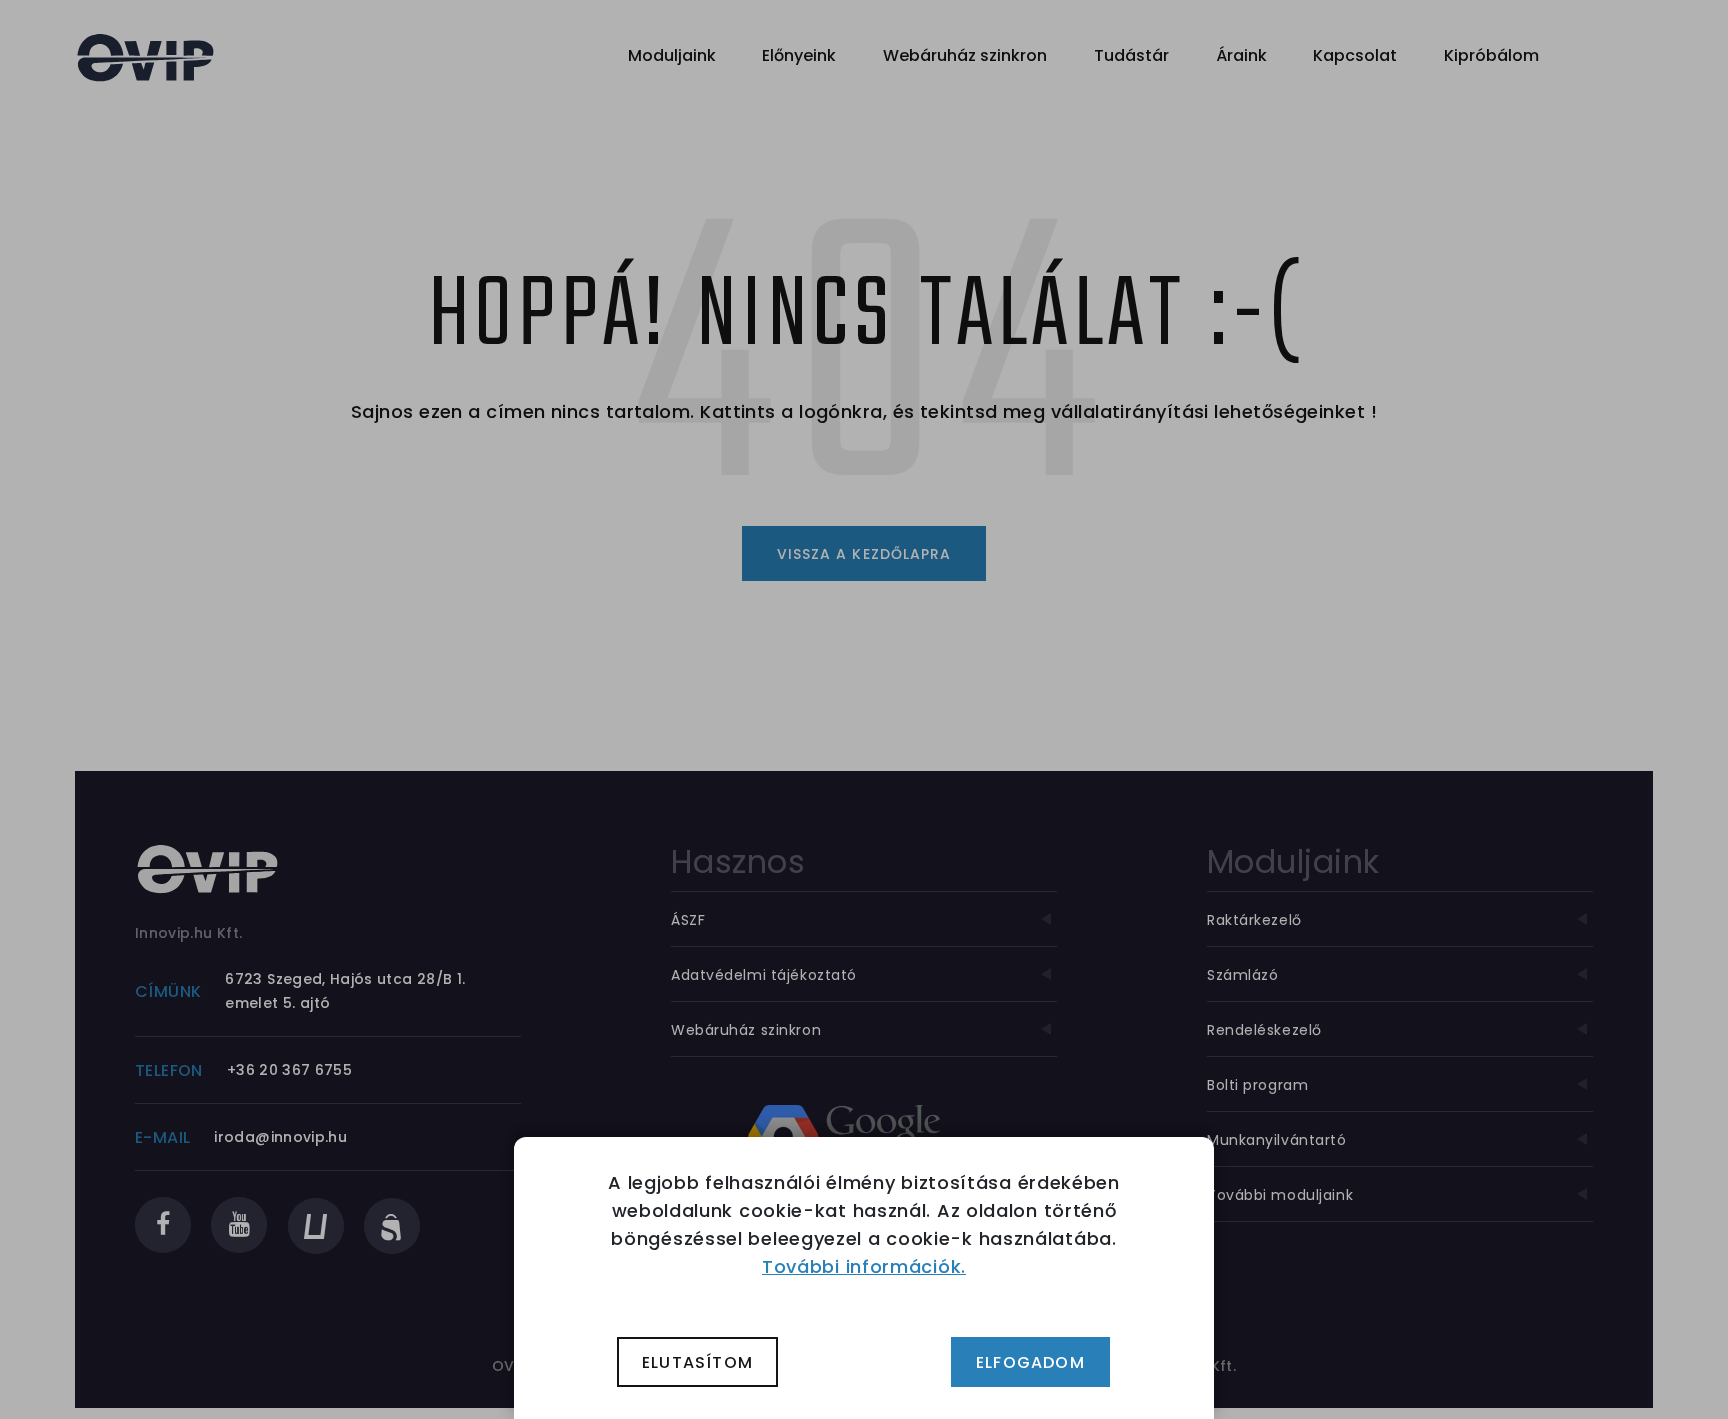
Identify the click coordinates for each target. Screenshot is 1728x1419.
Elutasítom (697, 1362)
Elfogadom (1030, 1362)
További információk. (864, 1266)
